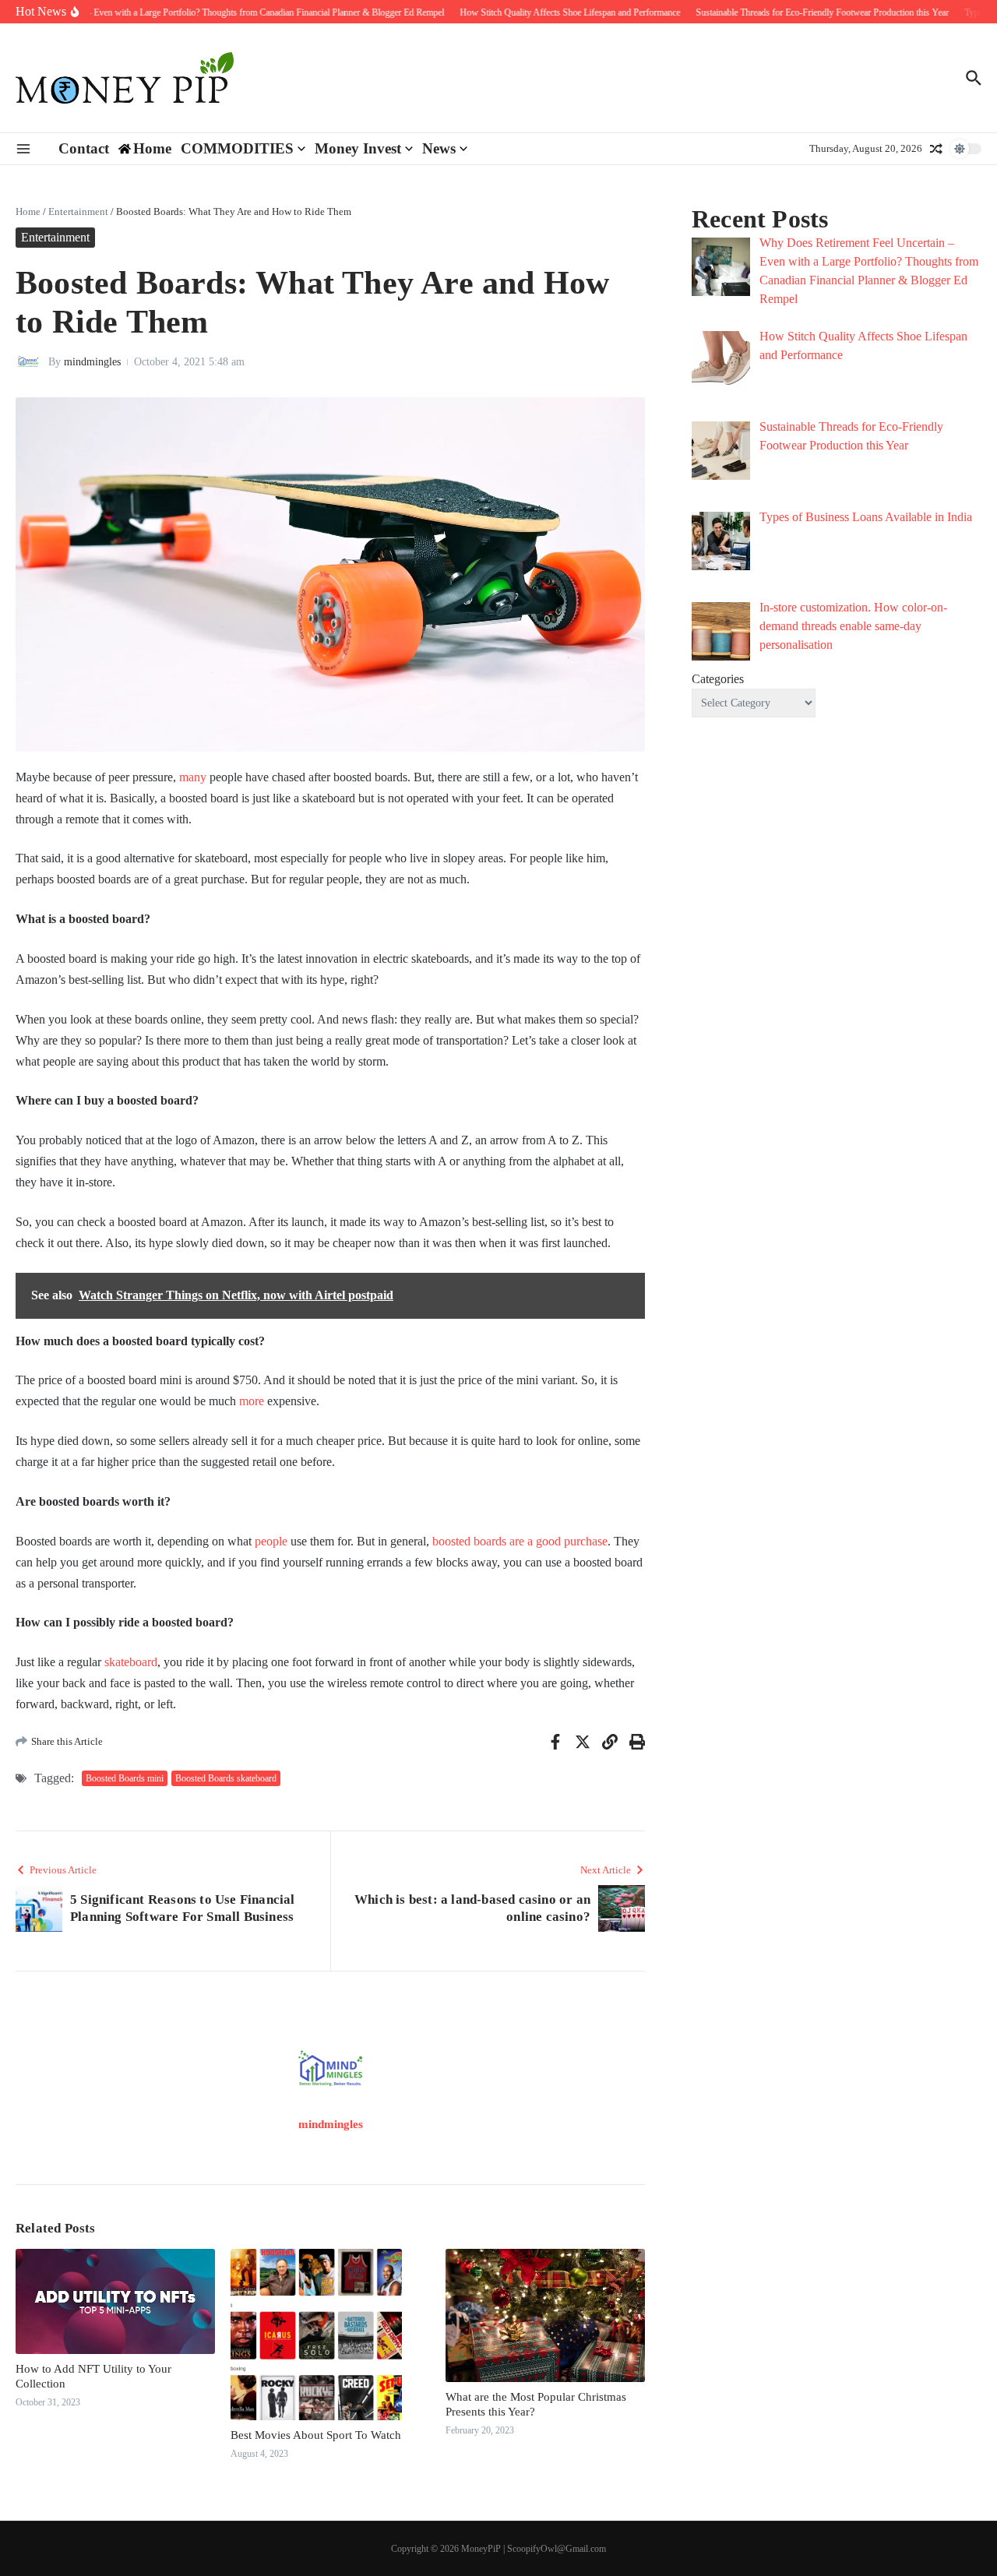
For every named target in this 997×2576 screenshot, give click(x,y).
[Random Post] (936, 149)
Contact (84, 148)
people (271, 1541)
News (439, 148)
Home (28, 211)
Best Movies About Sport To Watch (317, 2435)
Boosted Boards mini (125, 1778)
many (193, 777)
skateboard (131, 1662)
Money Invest (358, 148)
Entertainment (78, 211)
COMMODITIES (237, 148)
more (252, 1401)
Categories (718, 679)
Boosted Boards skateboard (226, 1778)
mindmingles (92, 362)
